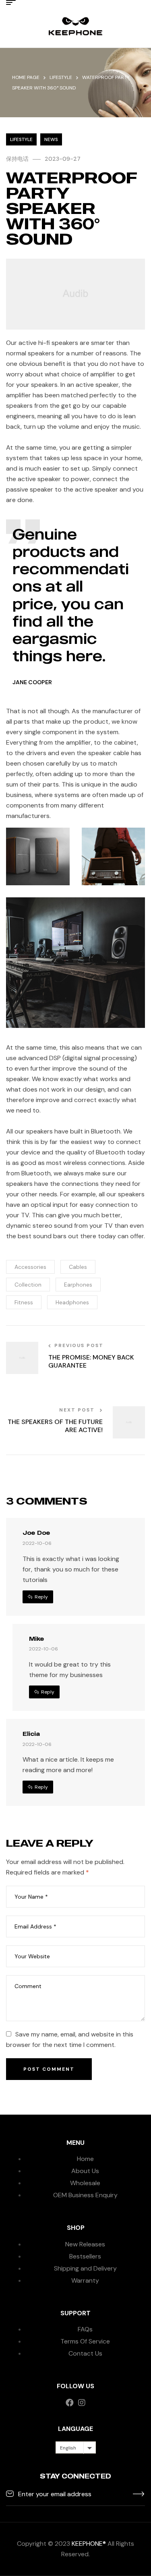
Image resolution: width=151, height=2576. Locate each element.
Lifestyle (61, 77)
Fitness (24, 1302)
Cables (78, 1267)
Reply (41, 1597)
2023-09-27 (63, 159)
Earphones (78, 1285)
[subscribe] (139, 2493)
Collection (28, 1285)
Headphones (72, 1302)
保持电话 (17, 159)
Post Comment (49, 2069)
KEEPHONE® (89, 2544)
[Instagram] (82, 2403)
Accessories (30, 1267)
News (51, 139)
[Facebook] (70, 2403)
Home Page (26, 77)
